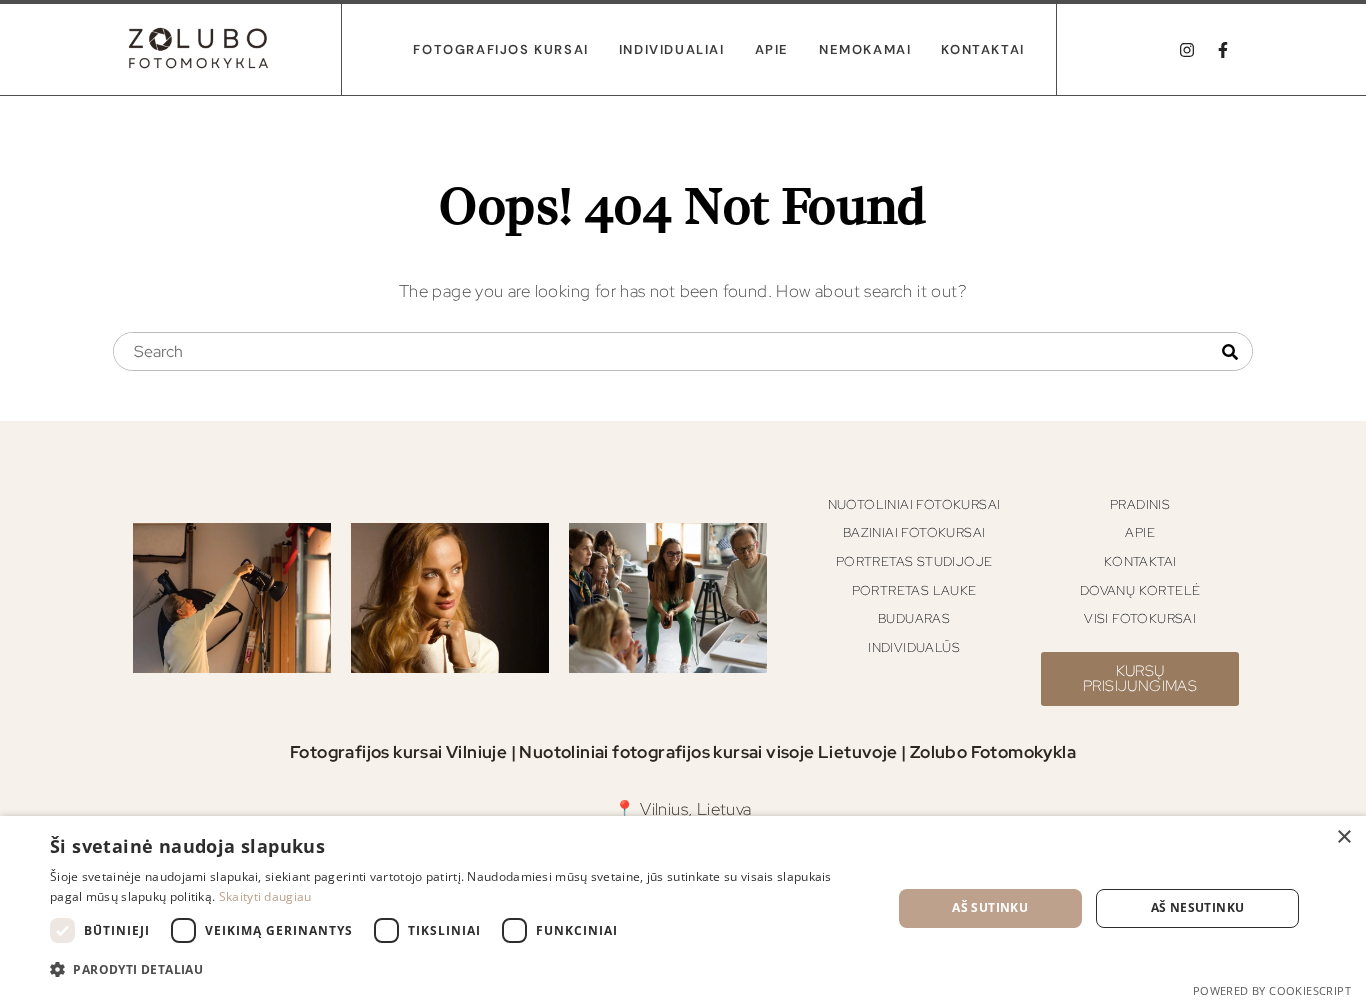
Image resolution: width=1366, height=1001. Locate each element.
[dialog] (683, 908)
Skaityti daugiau (265, 896)
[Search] (1230, 352)
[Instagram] (1187, 50)
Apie (772, 49)
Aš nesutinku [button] (1198, 907)
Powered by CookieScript (1272, 990)
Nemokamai (865, 49)
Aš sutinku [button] (990, 907)
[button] (458, 970)
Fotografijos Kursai (500, 49)
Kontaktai (982, 49)
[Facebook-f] (1223, 50)
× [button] (1343, 837)
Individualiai (672, 49)
